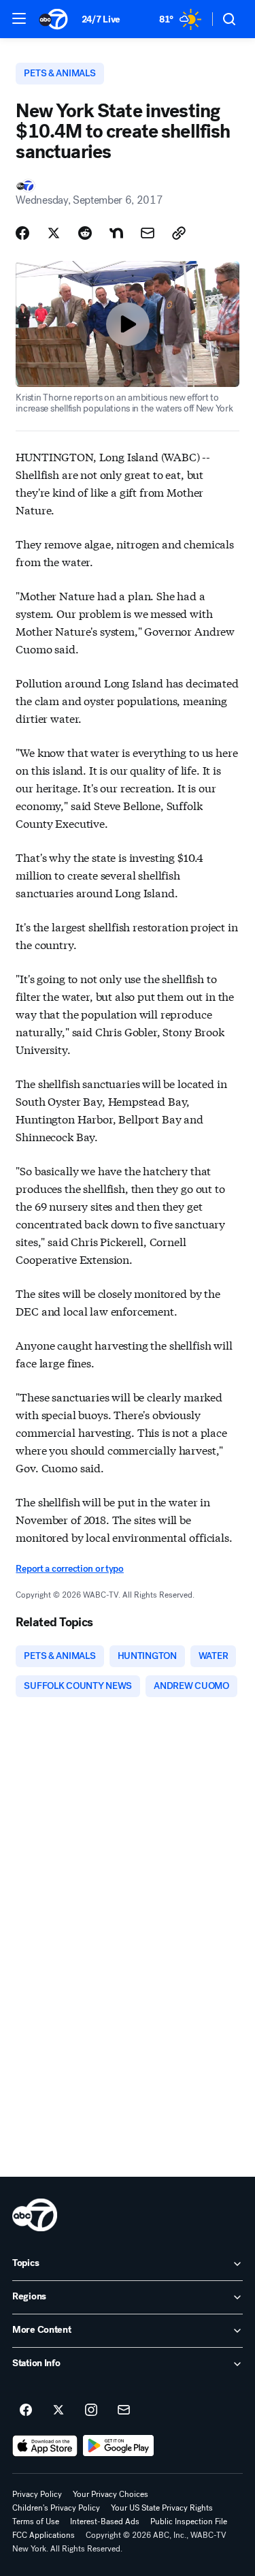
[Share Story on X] (54, 233)
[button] (19, 18)
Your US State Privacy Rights (162, 2508)
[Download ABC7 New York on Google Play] (119, 2446)
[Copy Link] (179, 233)
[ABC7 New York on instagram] (91, 2410)
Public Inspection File (189, 2521)
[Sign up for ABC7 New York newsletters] (124, 2410)
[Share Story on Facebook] (22, 233)
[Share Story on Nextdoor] (116, 233)
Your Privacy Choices (111, 2494)
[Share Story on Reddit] (85, 233)
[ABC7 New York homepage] (53, 19)
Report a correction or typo (69, 1569)
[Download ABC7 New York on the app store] (45, 2446)
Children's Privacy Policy (56, 2508)
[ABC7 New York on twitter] (58, 2410)
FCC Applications (44, 2535)
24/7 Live (101, 19)
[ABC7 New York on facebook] (26, 2410)
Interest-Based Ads (105, 2521)
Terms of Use (36, 2521)
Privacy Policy (37, 2494)
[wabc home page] (35, 2215)
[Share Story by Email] (148, 233)
